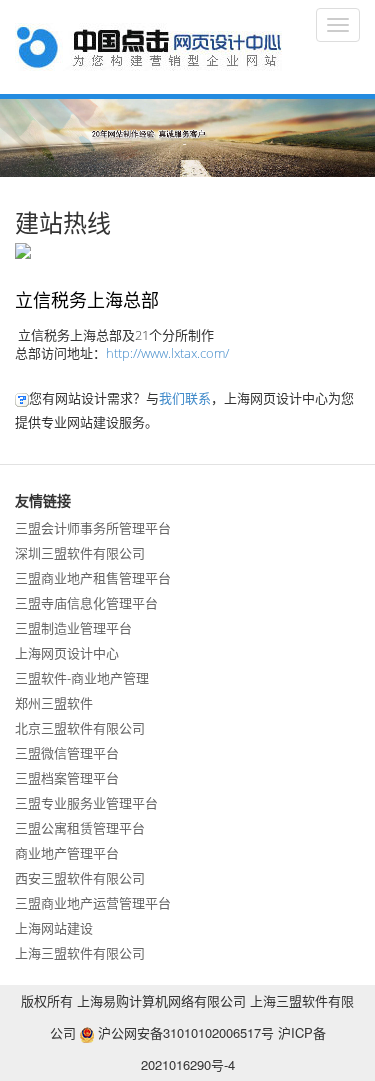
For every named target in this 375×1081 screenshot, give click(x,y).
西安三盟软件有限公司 (80, 877)
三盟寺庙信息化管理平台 (86, 602)
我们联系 (185, 397)
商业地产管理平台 (67, 852)
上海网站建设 (54, 927)
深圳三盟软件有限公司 (80, 552)
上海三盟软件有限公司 (80, 952)
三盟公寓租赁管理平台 (80, 827)
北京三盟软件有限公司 (80, 727)
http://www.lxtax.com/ (167, 353)
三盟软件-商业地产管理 (82, 677)
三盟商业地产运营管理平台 (93, 902)
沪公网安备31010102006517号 (184, 1032)
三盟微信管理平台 (67, 752)
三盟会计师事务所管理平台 (93, 527)
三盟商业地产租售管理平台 (93, 577)
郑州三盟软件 (54, 702)
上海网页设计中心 (67, 652)
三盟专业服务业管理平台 (86, 802)
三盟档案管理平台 (67, 777)
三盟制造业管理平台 (73, 627)
